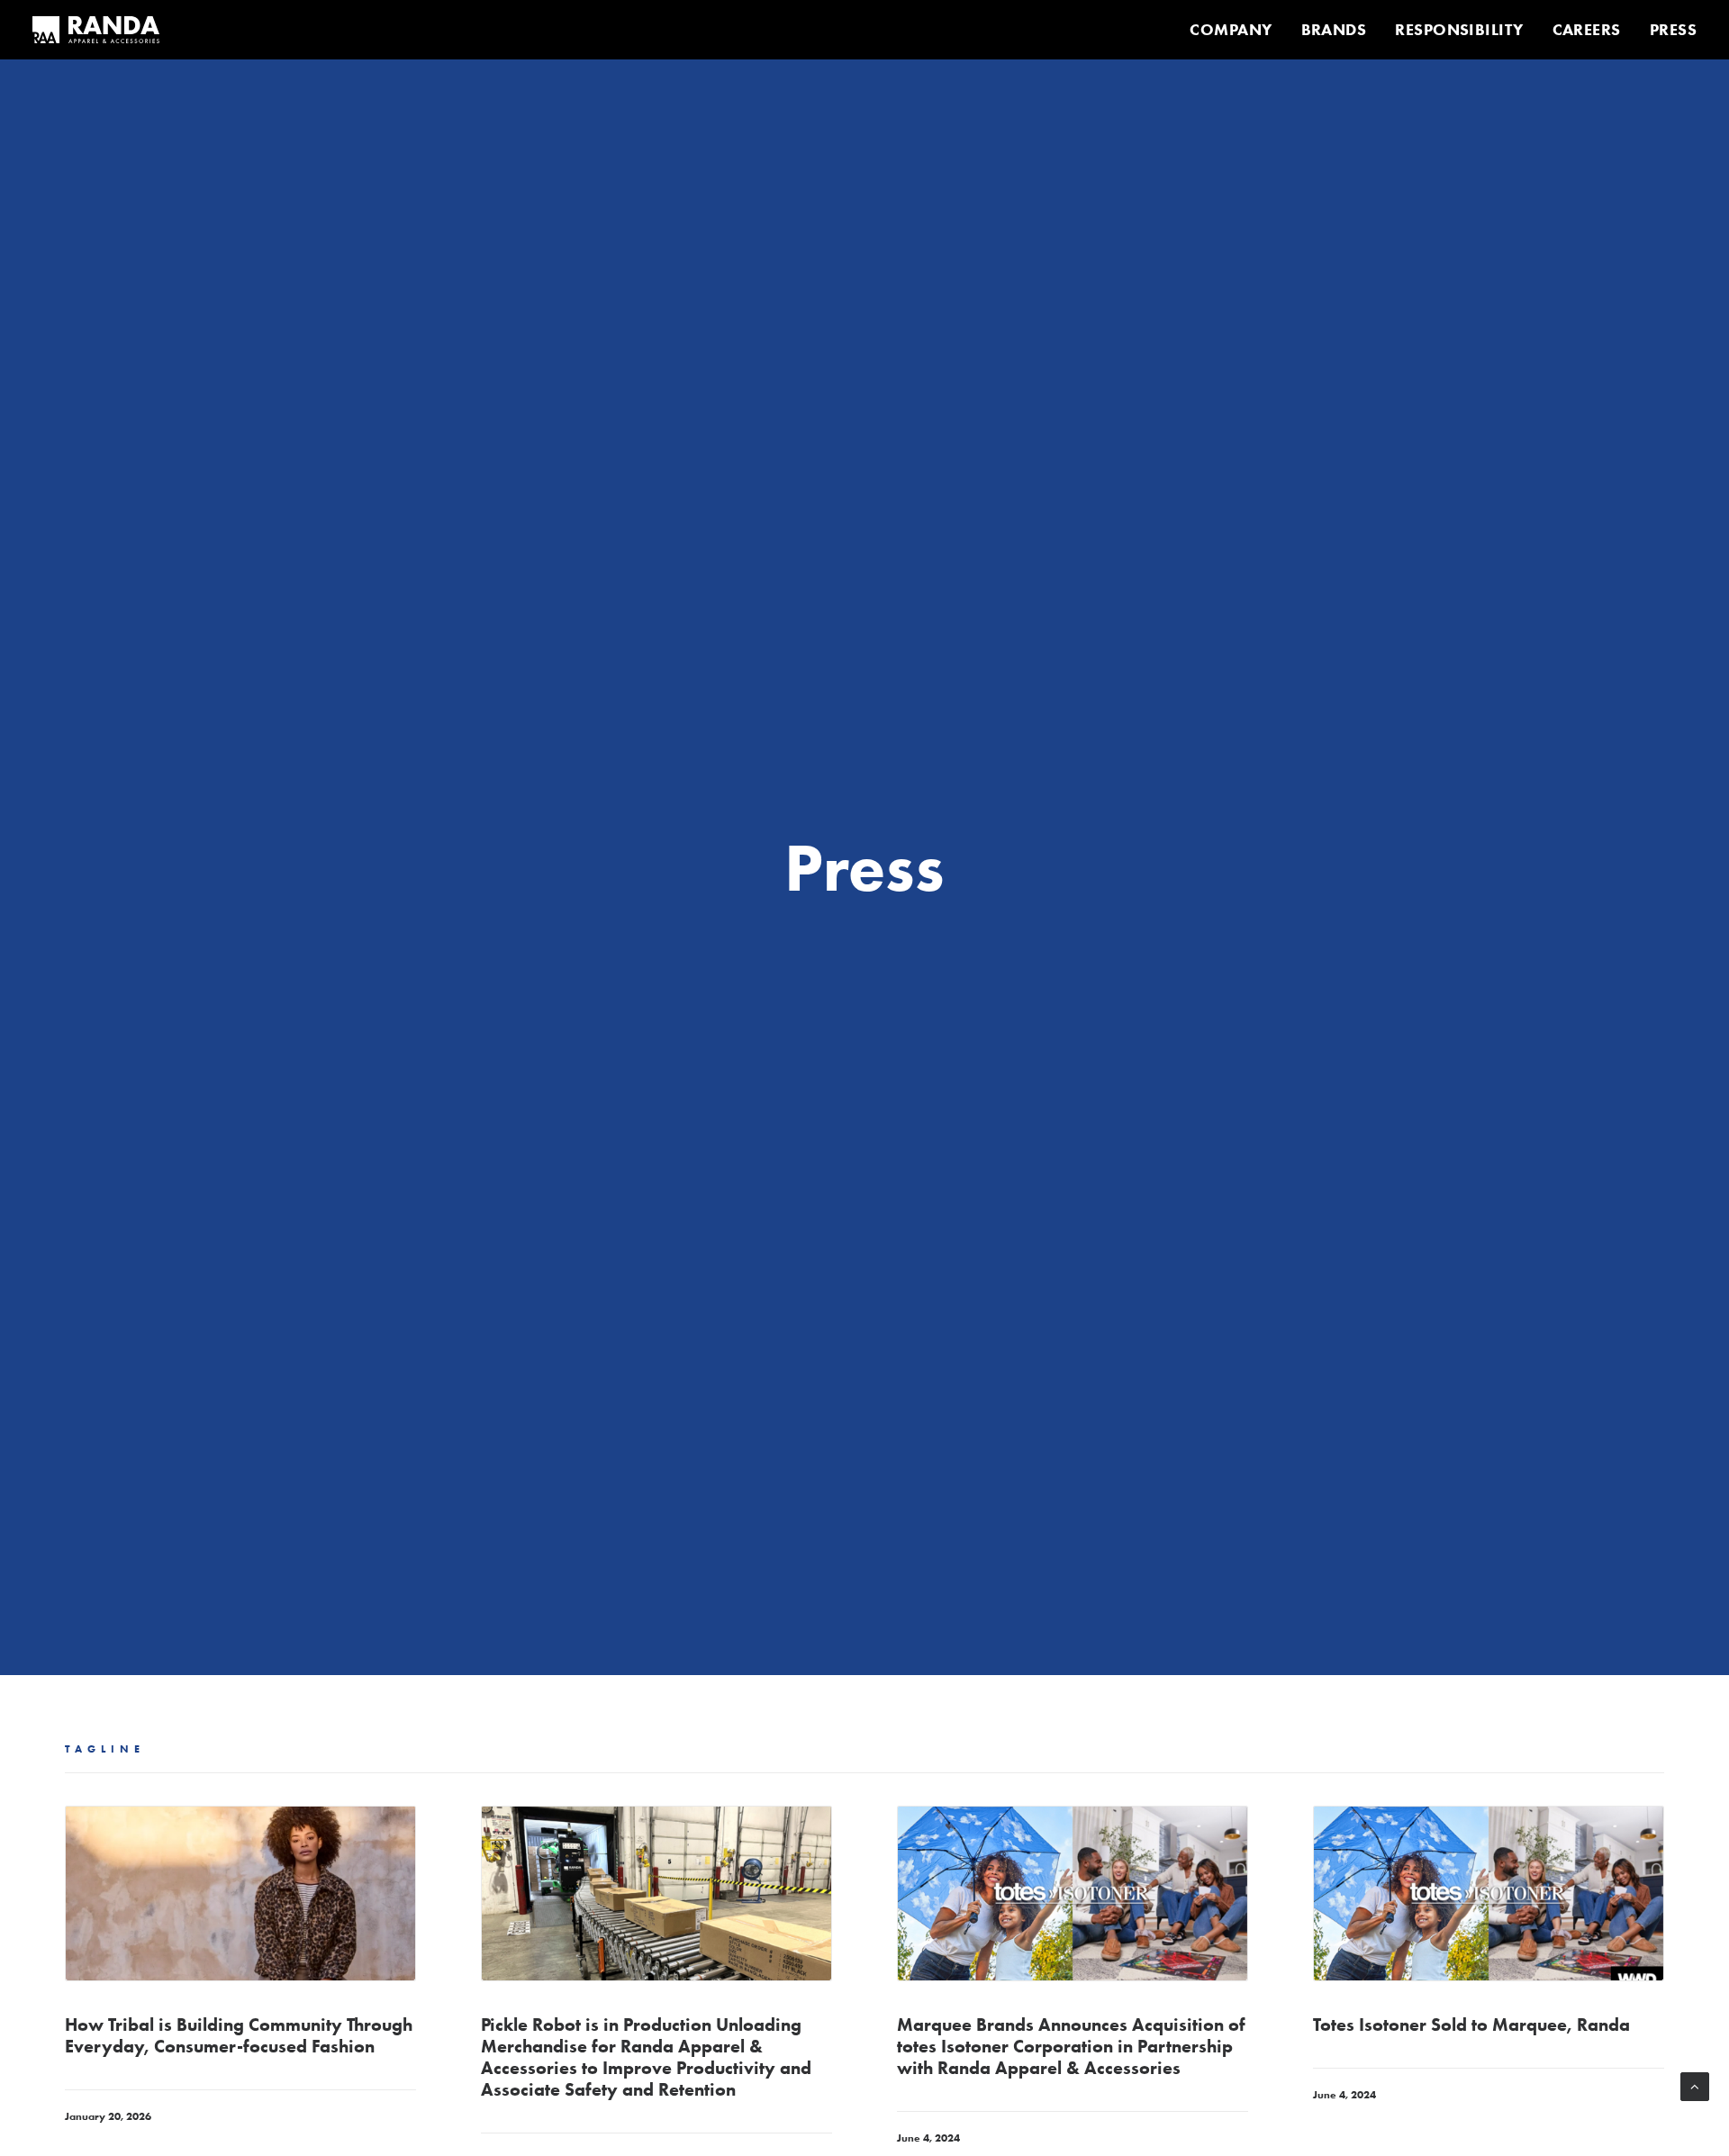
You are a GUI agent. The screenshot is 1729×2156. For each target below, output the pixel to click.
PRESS (1673, 30)
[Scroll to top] (1695, 2085)
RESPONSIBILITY (1459, 30)
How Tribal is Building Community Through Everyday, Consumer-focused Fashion (239, 2035)
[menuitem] (1237, 30)
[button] (240, 1893)
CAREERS (1587, 30)
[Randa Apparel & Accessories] (96, 30)
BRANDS (1334, 30)
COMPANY (1231, 30)
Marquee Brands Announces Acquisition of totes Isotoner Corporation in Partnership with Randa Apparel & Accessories (1071, 2046)
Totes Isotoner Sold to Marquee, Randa (1471, 2025)
